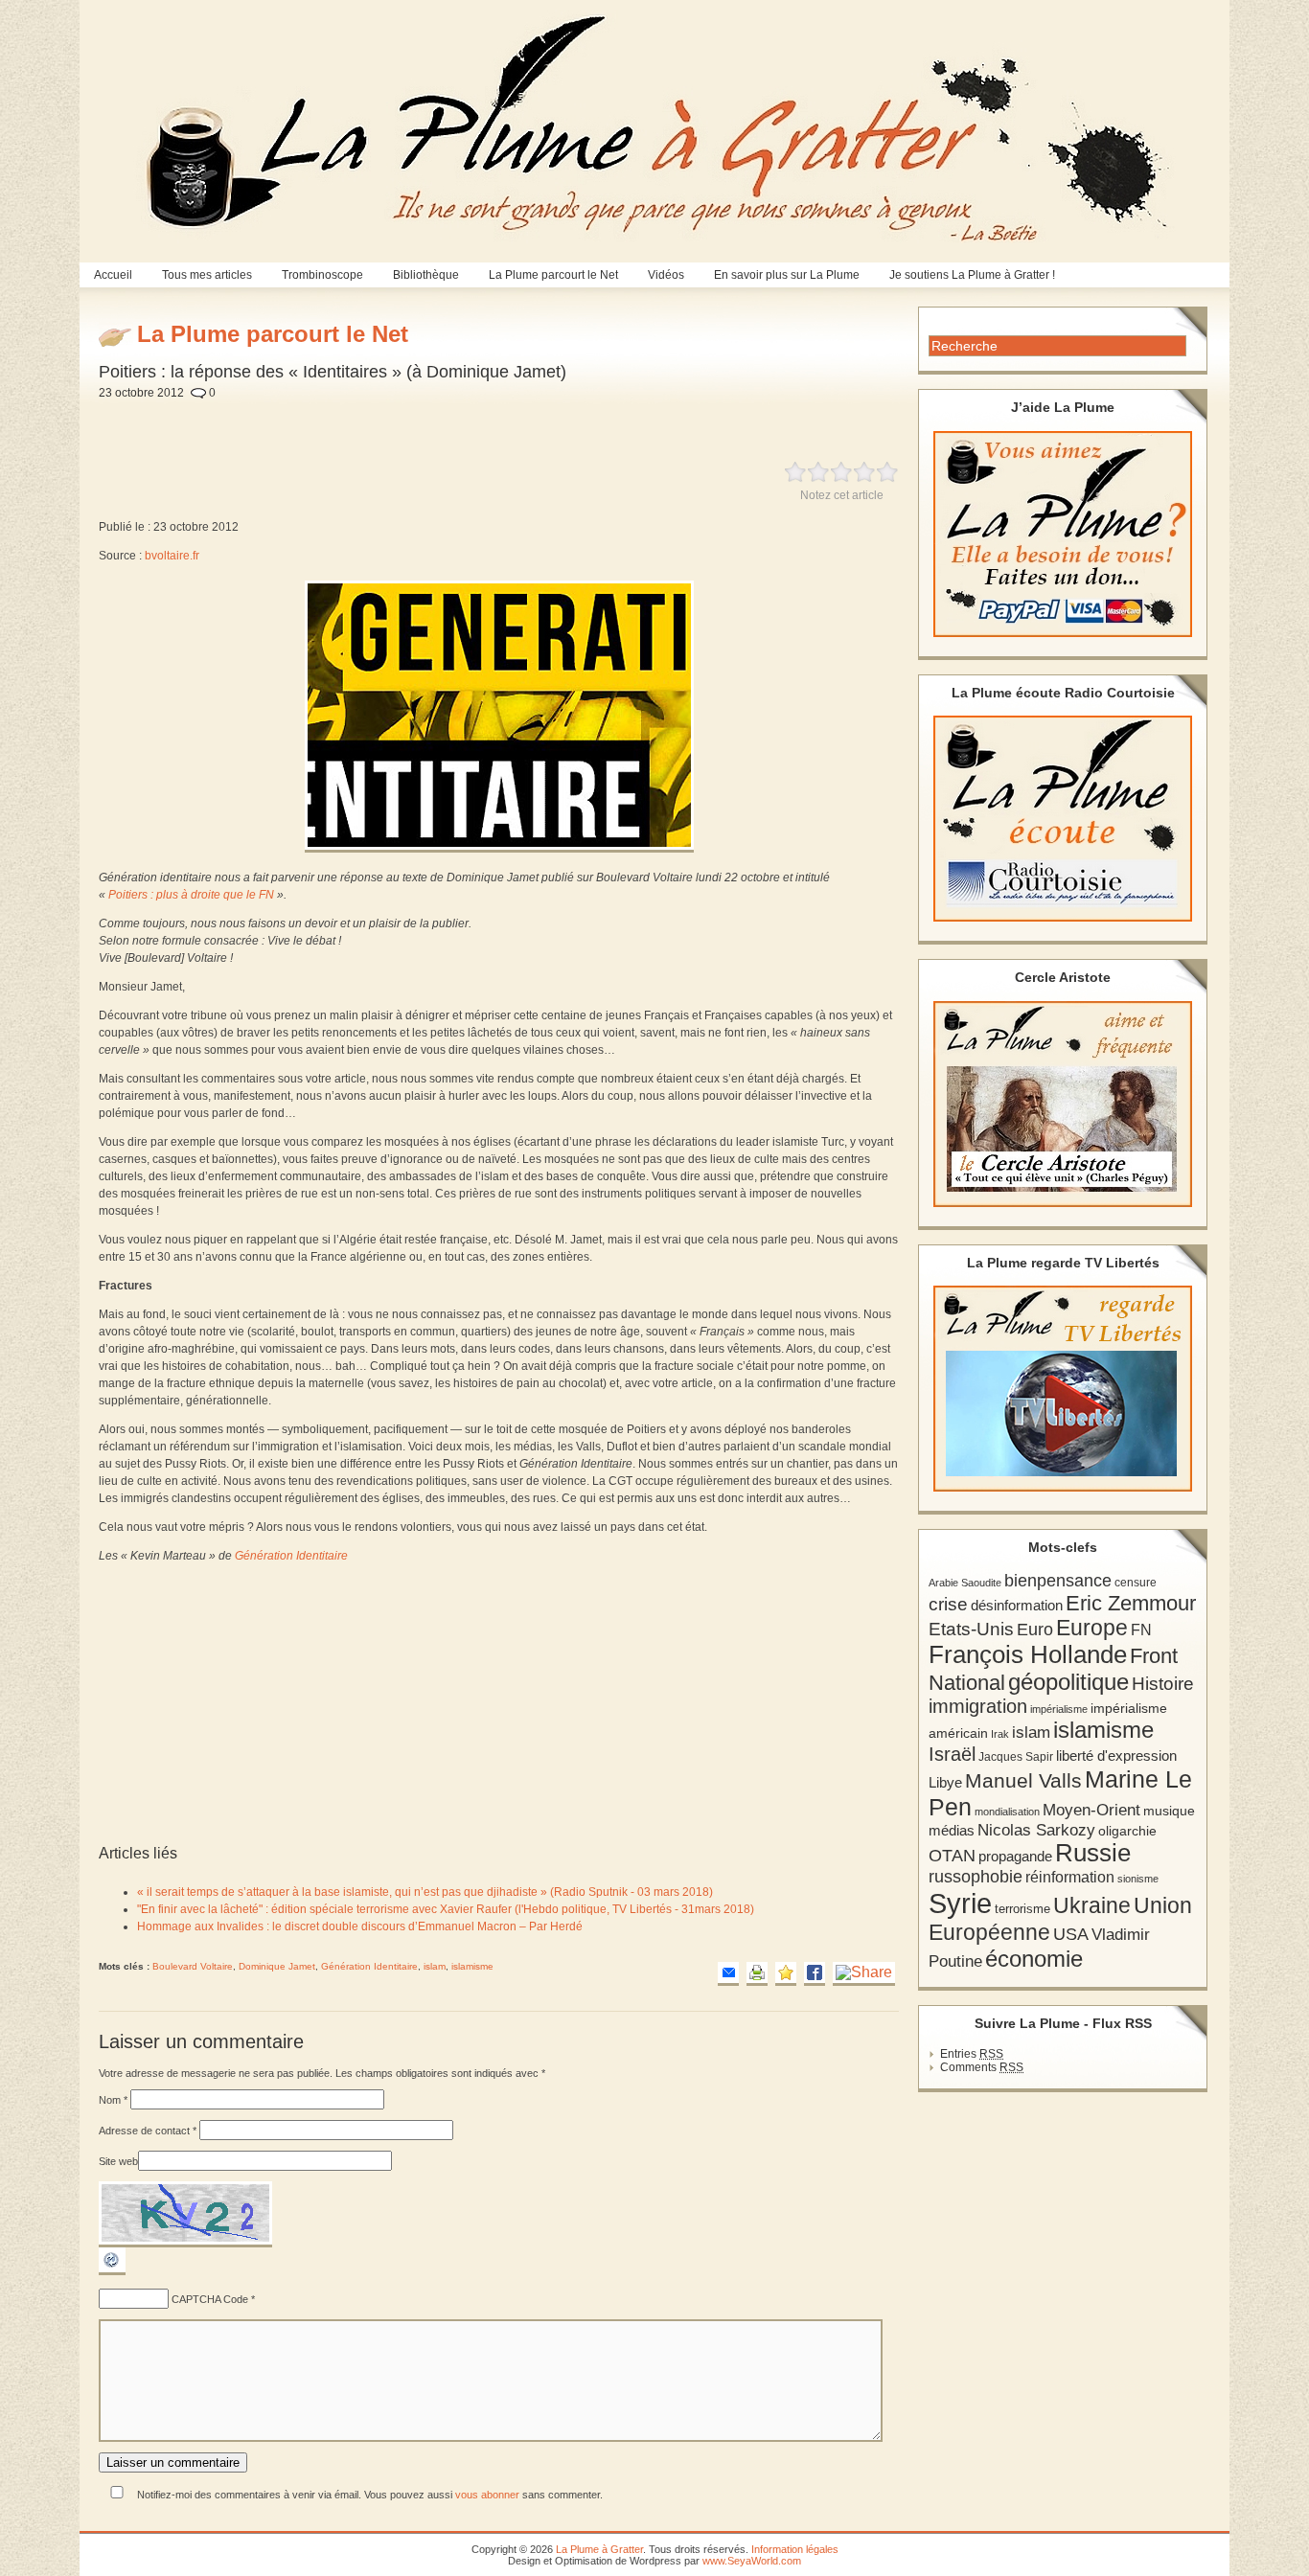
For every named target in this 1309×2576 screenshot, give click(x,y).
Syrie (960, 1903)
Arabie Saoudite (965, 1583)
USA (1071, 1934)
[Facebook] (815, 1974)
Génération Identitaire (291, 1556)
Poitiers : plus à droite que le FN (191, 895)
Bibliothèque (426, 275)
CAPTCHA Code (210, 2299)
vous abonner (487, 2495)
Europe (1092, 1628)
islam (435, 1966)
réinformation (1070, 1877)
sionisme (1138, 1879)
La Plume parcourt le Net (553, 275)
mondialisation (1007, 1812)
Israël (952, 1754)
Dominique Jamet (277, 1966)
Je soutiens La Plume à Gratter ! (972, 275)
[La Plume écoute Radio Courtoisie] (1063, 819)
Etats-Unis (971, 1629)
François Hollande (1028, 1654)
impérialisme (1059, 1709)
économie (1034, 1959)
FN (1141, 1630)
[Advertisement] (558, 420)
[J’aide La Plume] (1063, 534)
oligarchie (1127, 1831)
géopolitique (1068, 1682)
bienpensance (1058, 1581)
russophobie (976, 1877)
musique (1169, 1811)
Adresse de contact (148, 2131)
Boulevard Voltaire (193, 1966)
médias (952, 1830)
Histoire (1163, 1684)
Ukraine (1092, 1906)
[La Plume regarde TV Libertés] (1063, 1389)
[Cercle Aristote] (1063, 1104)
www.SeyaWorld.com (752, 2561)
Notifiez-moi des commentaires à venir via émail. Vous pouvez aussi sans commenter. (368, 2495)
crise (948, 1604)
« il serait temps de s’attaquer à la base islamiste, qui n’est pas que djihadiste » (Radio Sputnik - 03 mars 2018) (425, 1892)
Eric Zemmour (1131, 1603)
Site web (118, 2161)
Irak (1000, 1734)
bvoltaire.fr (172, 556)
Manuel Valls (1023, 1780)
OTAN (952, 1856)
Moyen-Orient (1091, 1810)
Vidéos (666, 275)
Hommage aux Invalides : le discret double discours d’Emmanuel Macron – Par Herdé (360, 1926)
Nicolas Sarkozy (1036, 1830)
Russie (1093, 1853)
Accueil (113, 275)
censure (1136, 1583)
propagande (1015, 1856)
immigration (978, 1706)
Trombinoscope (322, 275)
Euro (1035, 1630)
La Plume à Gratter (599, 2549)
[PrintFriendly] (757, 1974)
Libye (945, 1783)
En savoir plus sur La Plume (787, 275)
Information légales (795, 2549)
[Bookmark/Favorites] (786, 1974)
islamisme (472, 1966)
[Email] (728, 1974)
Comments (982, 2067)
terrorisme (1022, 1909)
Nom (113, 2100)
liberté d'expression (1116, 1756)
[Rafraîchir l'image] (112, 2271)
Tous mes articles (207, 275)
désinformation (1017, 1606)
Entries (972, 2054)
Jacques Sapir (1016, 1757)
